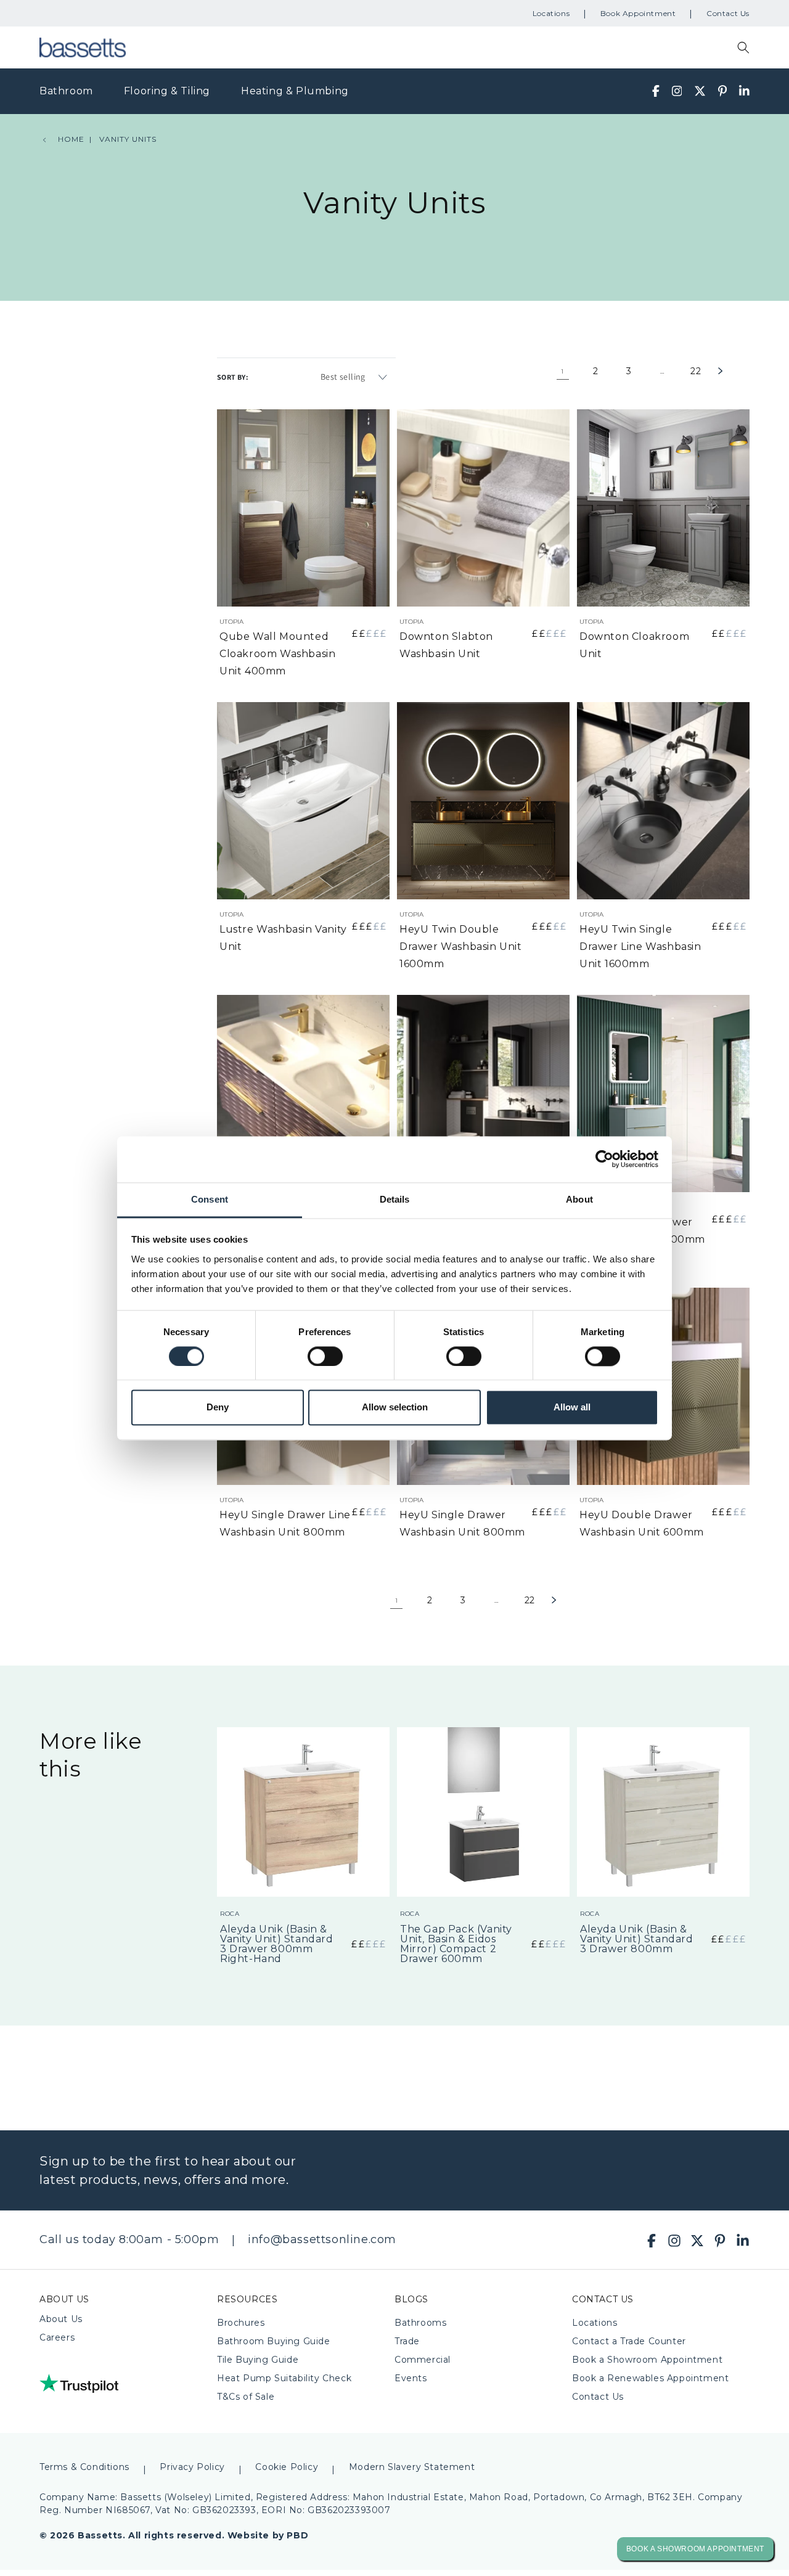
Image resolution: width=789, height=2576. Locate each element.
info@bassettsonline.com (322, 2239)
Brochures (241, 2323)
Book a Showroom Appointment (647, 2360)
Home (71, 139)
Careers (57, 2337)
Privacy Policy (192, 2467)
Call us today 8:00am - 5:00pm (129, 2239)
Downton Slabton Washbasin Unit (446, 645)
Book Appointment (638, 13)
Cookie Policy (287, 2467)
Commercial (423, 2360)
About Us (61, 2319)
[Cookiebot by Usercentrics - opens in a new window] (604, 1159)
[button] (743, 47)
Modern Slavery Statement (412, 2467)
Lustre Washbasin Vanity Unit (283, 938)
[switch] (325, 1356)
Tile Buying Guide (258, 2360)
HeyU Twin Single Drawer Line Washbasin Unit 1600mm (640, 947)
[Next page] (736, 371)
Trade (407, 2341)
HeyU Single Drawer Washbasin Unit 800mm (462, 1523)
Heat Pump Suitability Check (284, 2378)
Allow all (572, 1408)
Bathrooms (420, 2323)
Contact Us (728, 13)
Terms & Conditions (84, 2467)
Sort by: (233, 377)
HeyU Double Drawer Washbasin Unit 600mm (642, 1523)
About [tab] (579, 1199)
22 (696, 371)
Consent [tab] (210, 1199)
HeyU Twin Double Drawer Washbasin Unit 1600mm (461, 947)
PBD (297, 2535)
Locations (551, 13)
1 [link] (562, 371)
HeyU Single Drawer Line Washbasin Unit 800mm (285, 1523)
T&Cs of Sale (246, 2397)
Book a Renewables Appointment (650, 2378)
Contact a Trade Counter (629, 2341)
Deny (218, 1408)
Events (411, 2378)
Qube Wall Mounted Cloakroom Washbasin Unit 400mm (277, 654)
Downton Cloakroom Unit (634, 645)
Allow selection (395, 1408)
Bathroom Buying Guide (274, 2341)
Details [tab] (395, 1199)
